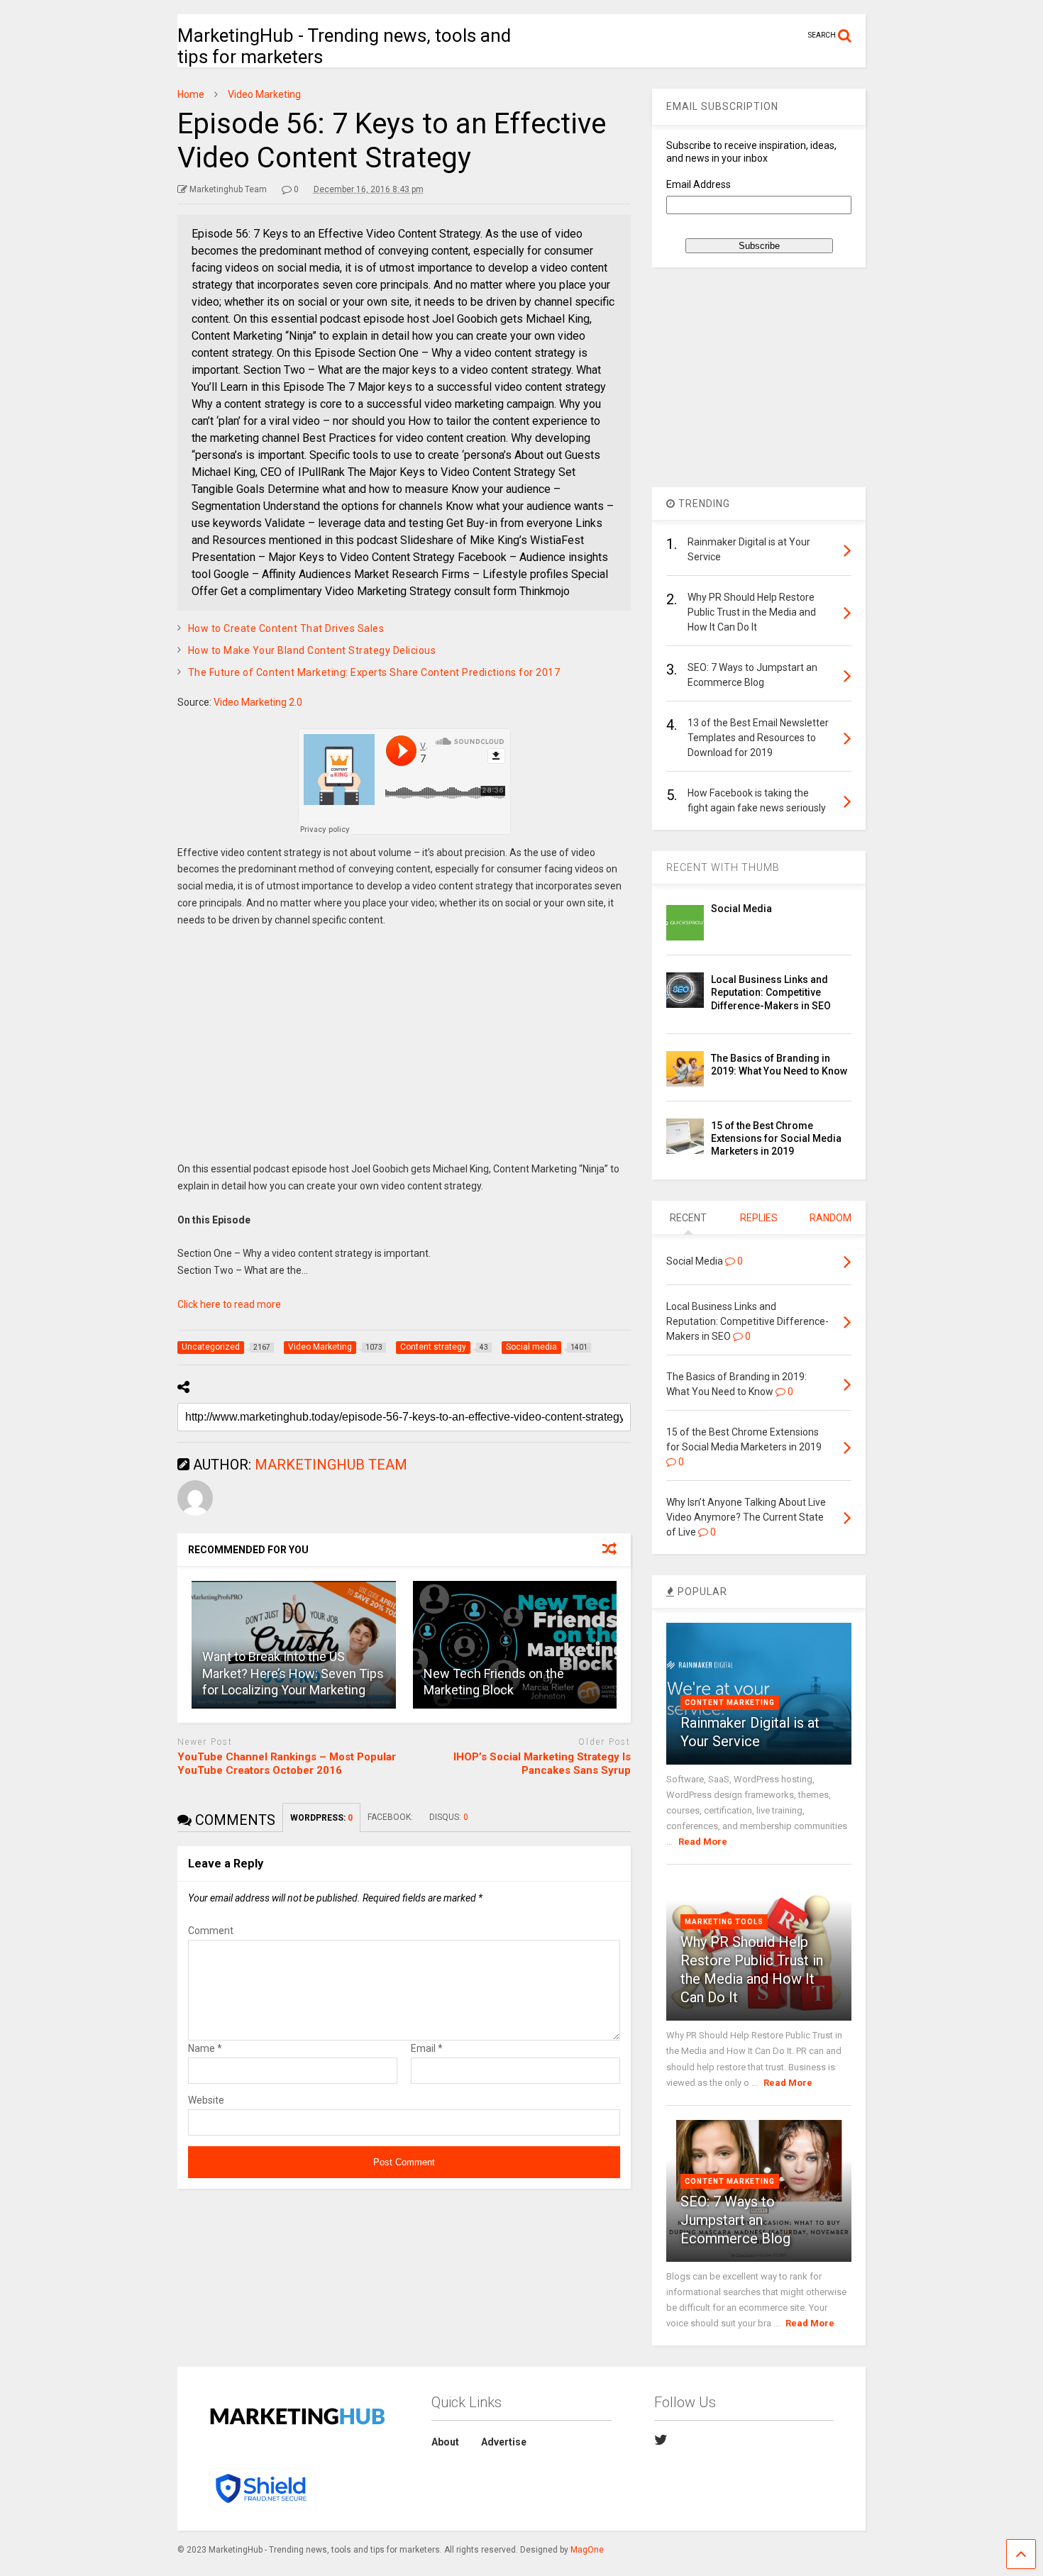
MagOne (587, 2550)
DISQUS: (449, 1817)
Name (205, 2048)
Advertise (504, 2442)
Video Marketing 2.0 (258, 702)
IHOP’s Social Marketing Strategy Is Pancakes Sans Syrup (542, 1764)
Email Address (699, 184)
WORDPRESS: (321, 1818)
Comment (211, 1931)
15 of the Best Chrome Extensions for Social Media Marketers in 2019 (776, 1138)
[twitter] (661, 2440)
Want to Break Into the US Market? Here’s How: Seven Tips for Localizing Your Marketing (293, 1673)
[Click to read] (515, 1645)
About (445, 2442)
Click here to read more (229, 1304)
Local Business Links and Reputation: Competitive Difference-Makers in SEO (771, 992)
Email (427, 2048)
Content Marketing (730, 1703)
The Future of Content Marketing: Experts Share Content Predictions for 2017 (374, 672)
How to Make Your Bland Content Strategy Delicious (312, 650)
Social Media (741, 909)
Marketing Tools (724, 1922)
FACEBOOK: (391, 1817)
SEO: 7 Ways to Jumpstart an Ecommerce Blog (735, 2220)
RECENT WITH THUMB (723, 867)
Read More (703, 1842)
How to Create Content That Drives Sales (286, 628)
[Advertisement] (404, 1055)
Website (206, 2100)
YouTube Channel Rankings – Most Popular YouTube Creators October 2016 (287, 1764)
